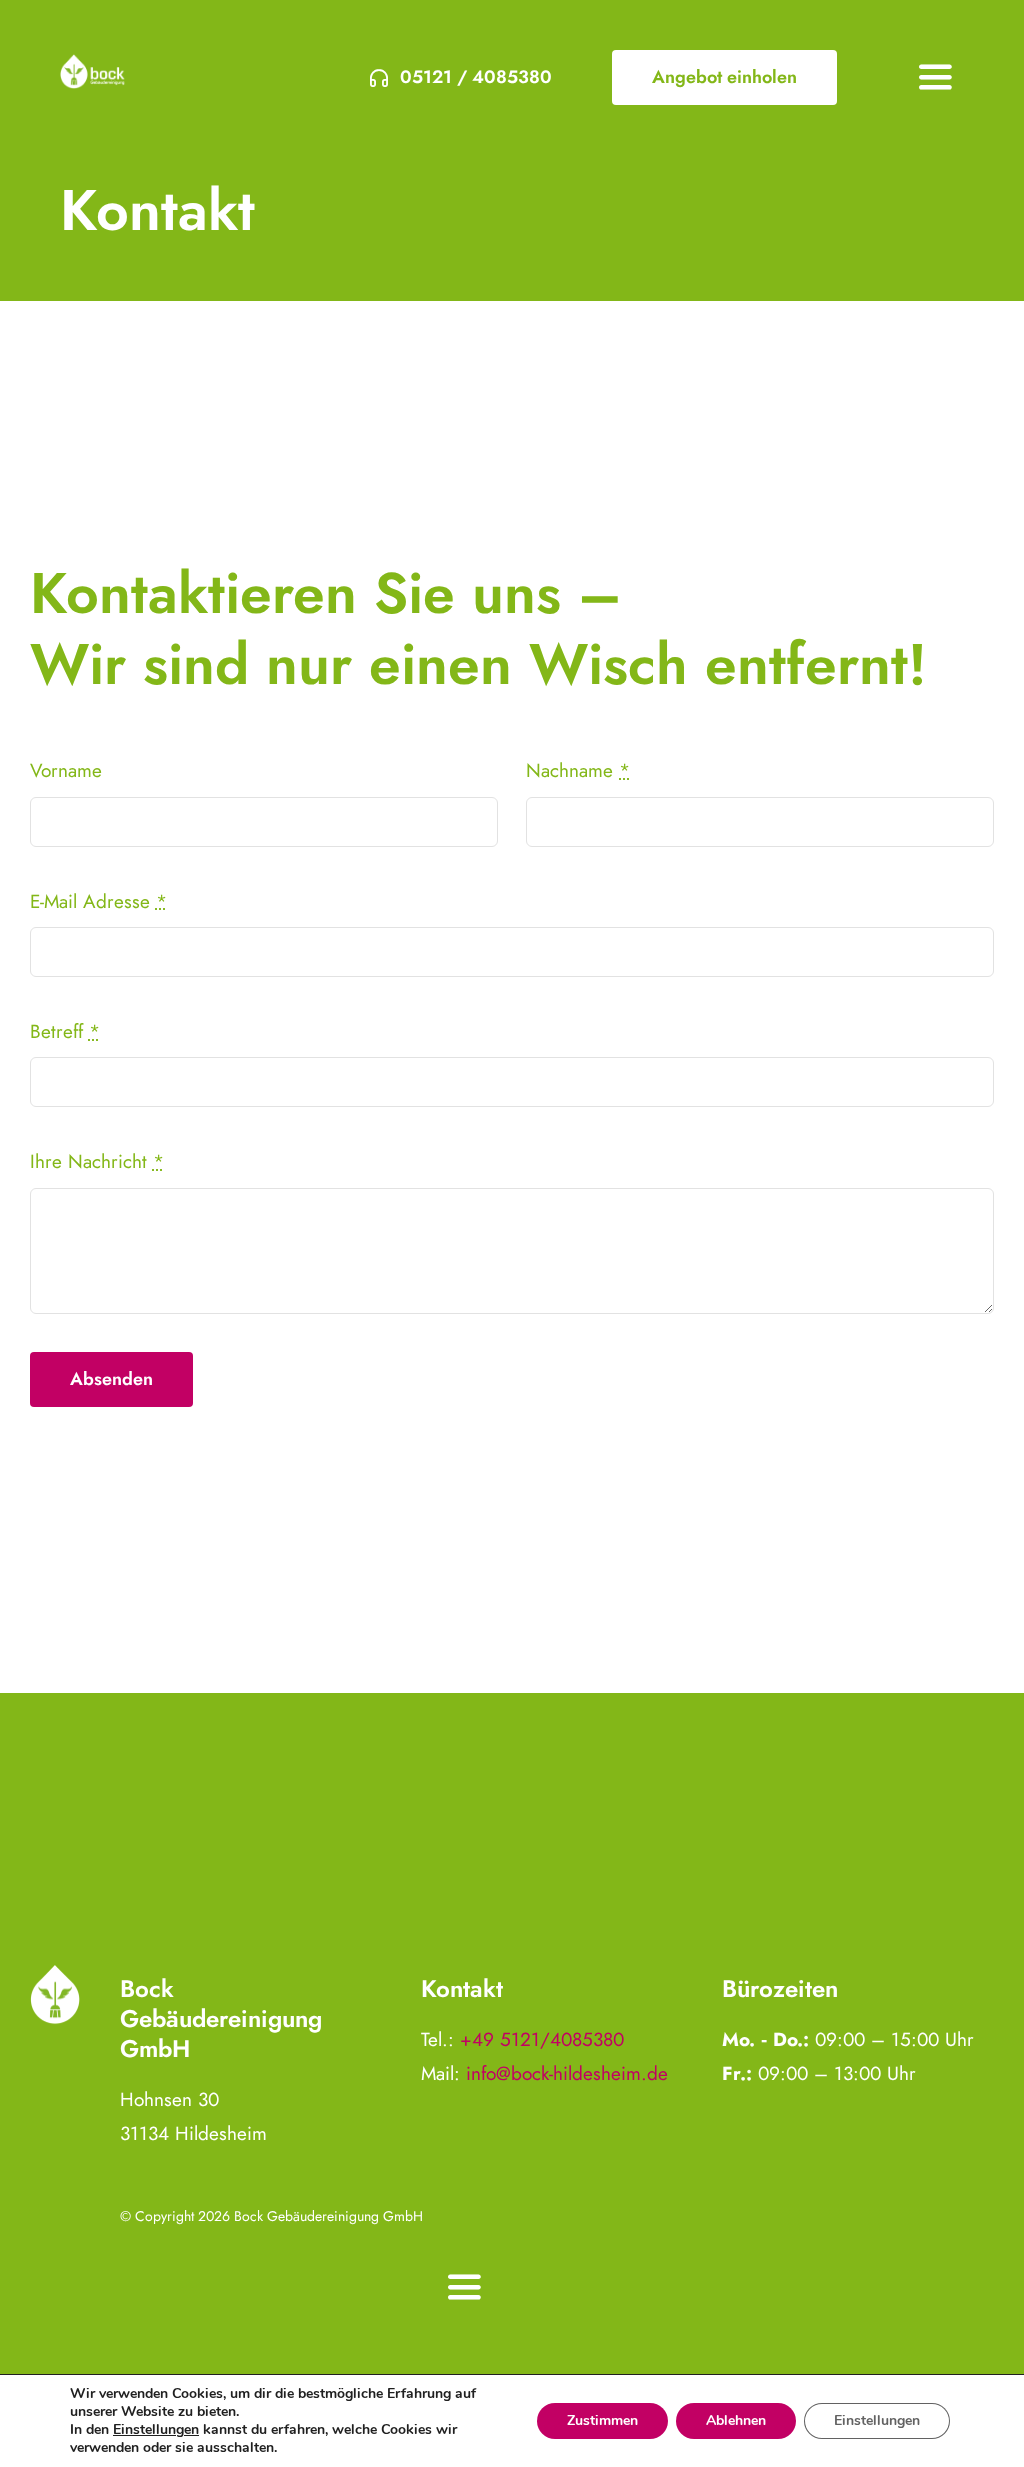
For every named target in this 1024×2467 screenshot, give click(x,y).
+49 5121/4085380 (542, 2039)
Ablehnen (736, 2420)
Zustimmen (602, 2420)
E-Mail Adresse (98, 901)
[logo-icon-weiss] (55, 1973)
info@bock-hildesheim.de (567, 2073)
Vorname (66, 770)
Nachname (578, 770)
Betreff (65, 1031)
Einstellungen (156, 2430)
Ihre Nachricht (97, 1161)
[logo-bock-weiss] (92, 63)
